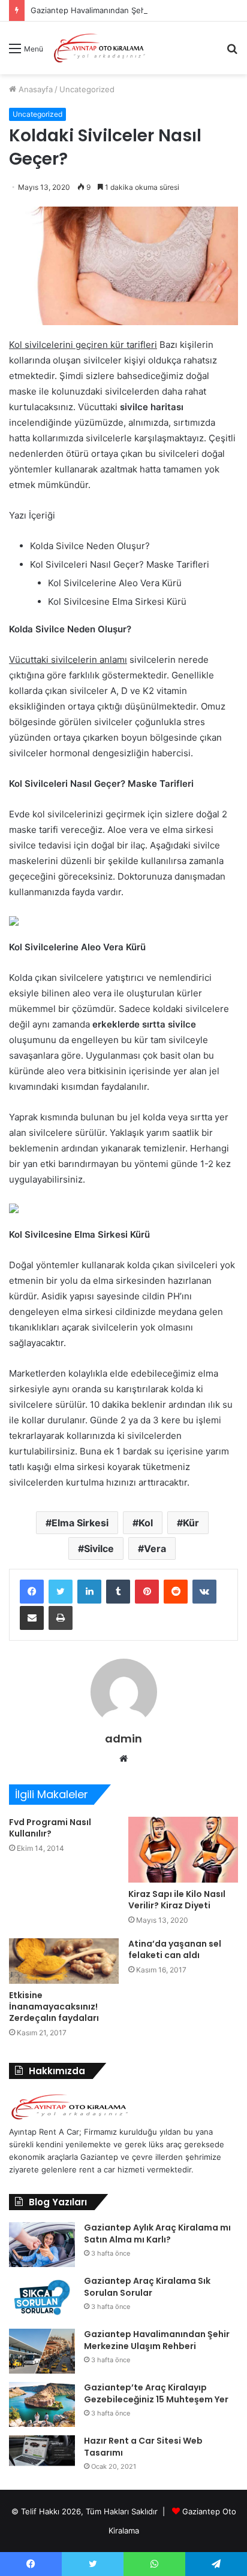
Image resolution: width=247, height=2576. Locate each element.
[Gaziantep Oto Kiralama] (70, 2119)
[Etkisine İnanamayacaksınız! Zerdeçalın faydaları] (64, 1961)
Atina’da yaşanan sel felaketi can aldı (175, 1949)
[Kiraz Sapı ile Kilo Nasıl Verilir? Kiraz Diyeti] (183, 1850)
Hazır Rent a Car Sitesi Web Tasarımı (143, 2447)
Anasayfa (34, 89)
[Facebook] (32, 1592)
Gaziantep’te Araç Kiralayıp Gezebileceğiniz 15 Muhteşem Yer (156, 2393)
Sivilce (99, 1548)
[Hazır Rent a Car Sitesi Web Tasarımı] (42, 2451)
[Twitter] (61, 1592)
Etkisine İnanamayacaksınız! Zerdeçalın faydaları (54, 2007)
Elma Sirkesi (80, 1523)
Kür (191, 1523)
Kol (146, 1523)
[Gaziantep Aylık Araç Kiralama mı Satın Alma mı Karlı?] (42, 2245)
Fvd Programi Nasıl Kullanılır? (50, 1828)
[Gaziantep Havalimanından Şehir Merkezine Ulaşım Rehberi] (42, 2351)
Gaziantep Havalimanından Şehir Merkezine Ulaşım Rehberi (157, 2340)
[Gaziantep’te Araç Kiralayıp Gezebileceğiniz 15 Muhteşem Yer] (42, 2404)
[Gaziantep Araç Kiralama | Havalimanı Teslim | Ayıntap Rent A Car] (100, 48)
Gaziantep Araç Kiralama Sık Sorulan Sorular (147, 2287)
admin (123, 1739)
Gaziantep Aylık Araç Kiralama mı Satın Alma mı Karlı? (157, 2233)
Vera (155, 1548)
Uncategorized (87, 89)
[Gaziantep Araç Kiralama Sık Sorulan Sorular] (42, 2298)
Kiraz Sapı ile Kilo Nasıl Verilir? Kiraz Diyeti (177, 1900)
